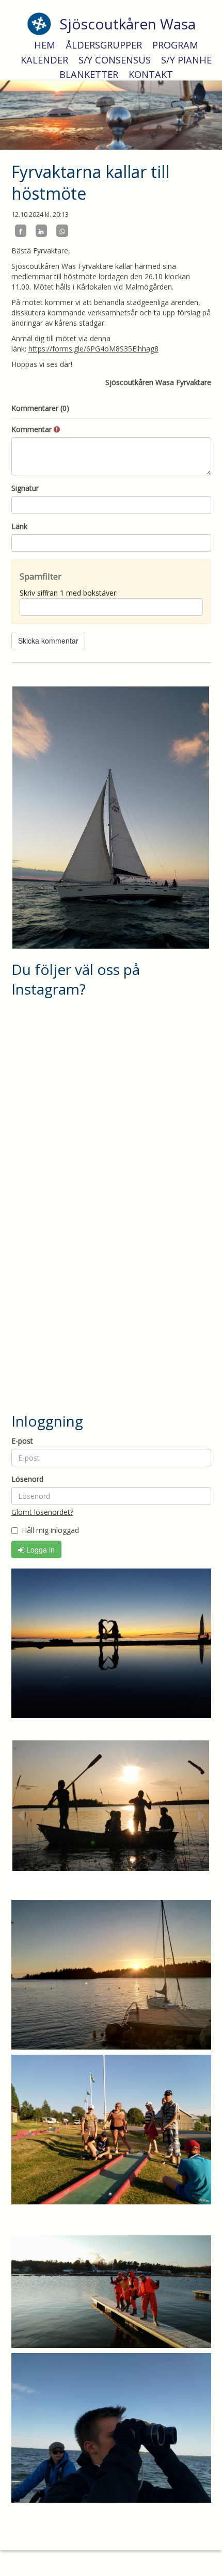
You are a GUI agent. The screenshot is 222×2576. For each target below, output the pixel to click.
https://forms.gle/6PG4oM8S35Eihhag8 (93, 349)
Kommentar (33, 429)
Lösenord (27, 1479)
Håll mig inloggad (50, 1530)
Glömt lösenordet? (42, 1512)
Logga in (39, 1549)
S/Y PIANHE (186, 60)
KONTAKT (151, 74)
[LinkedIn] (41, 231)
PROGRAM (175, 45)
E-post (22, 1441)
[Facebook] (21, 231)
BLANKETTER (89, 74)
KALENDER (44, 60)
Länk (19, 526)
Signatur (25, 488)
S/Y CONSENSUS (115, 60)
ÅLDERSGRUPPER (104, 45)
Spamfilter (41, 576)
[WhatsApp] (62, 231)
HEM (45, 45)
